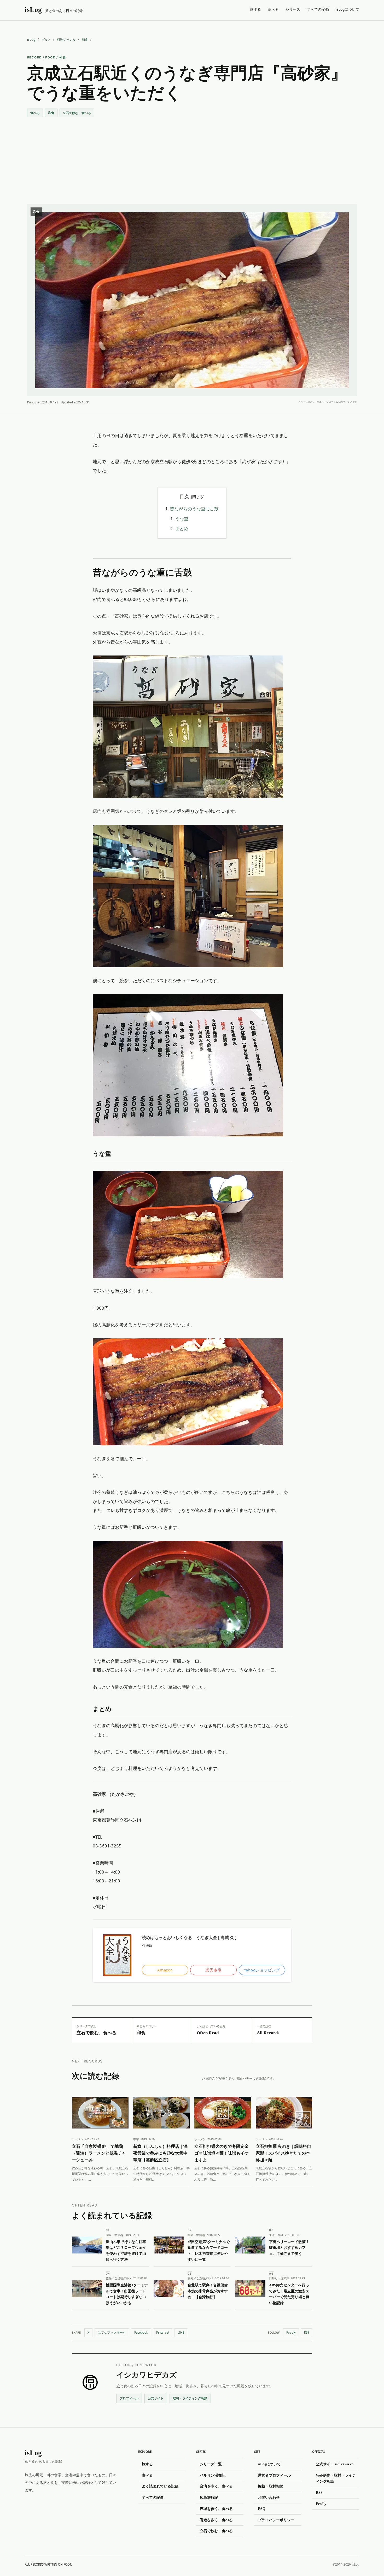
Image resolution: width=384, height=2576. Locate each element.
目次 (184, 496)
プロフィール (129, 2398)
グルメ (46, 40)
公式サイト (156, 2398)
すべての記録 (318, 9)
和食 (85, 40)
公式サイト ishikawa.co (335, 2464)
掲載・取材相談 (271, 2486)
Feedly (291, 2332)
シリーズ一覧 (211, 2464)
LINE (181, 2332)
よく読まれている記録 (160, 2486)
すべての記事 (153, 2497)
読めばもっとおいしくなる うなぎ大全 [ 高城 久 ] (189, 1937)
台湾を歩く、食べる (216, 2486)
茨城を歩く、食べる (216, 2509)
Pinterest (163, 2332)
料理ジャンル (66, 40)
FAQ (262, 2509)
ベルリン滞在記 (213, 2475)
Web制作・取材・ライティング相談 (336, 2478)
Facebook (141, 2332)
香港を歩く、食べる (216, 2520)
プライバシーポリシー (276, 2520)
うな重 (182, 519)
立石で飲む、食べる (77, 113)
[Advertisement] (192, 156)
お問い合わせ (269, 2497)
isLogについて (347, 9)
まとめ (182, 529)
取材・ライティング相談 (190, 2398)
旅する (255, 9)
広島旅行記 (209, 2497)
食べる (273, 9)
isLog (31, 40)
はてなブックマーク (112, 2332)
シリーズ (293, 9)
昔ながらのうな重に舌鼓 (194, 509)
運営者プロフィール (274, 2475)
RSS (307, 2332)
